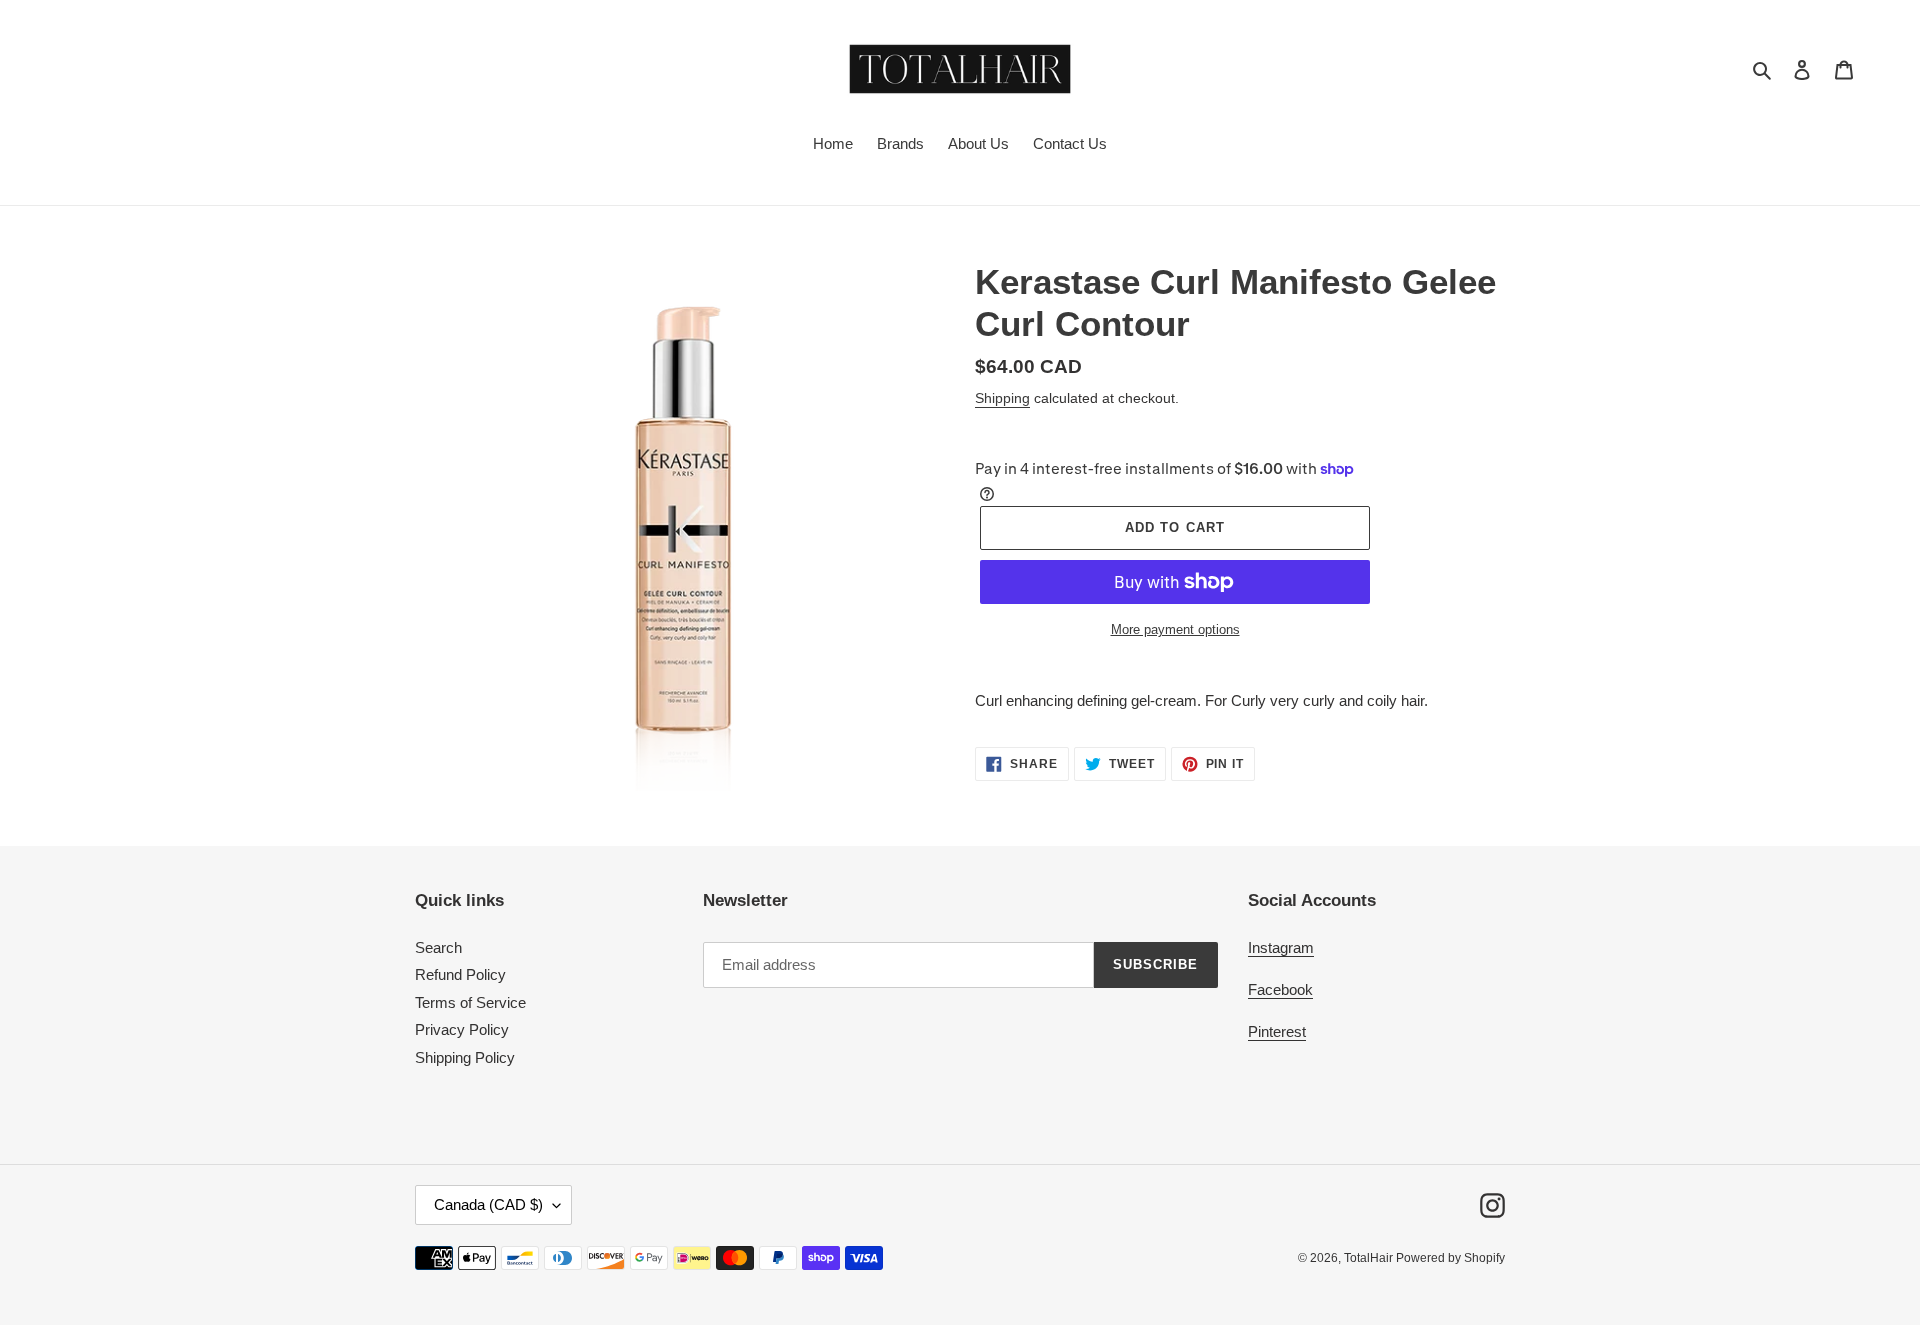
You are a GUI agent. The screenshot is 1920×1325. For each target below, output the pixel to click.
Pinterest (1277, 1031)
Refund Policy (460, 974)
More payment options (1175, 629)
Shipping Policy (465, 1057)
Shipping (1002, 398)
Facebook (1280, 989)
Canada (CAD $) (488, 1204)
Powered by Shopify (1450, 1258)
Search (438, 947)
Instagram (1281, 947)
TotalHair (1370, 1258)
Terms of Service (470, 1002)
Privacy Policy (462, 1029)
